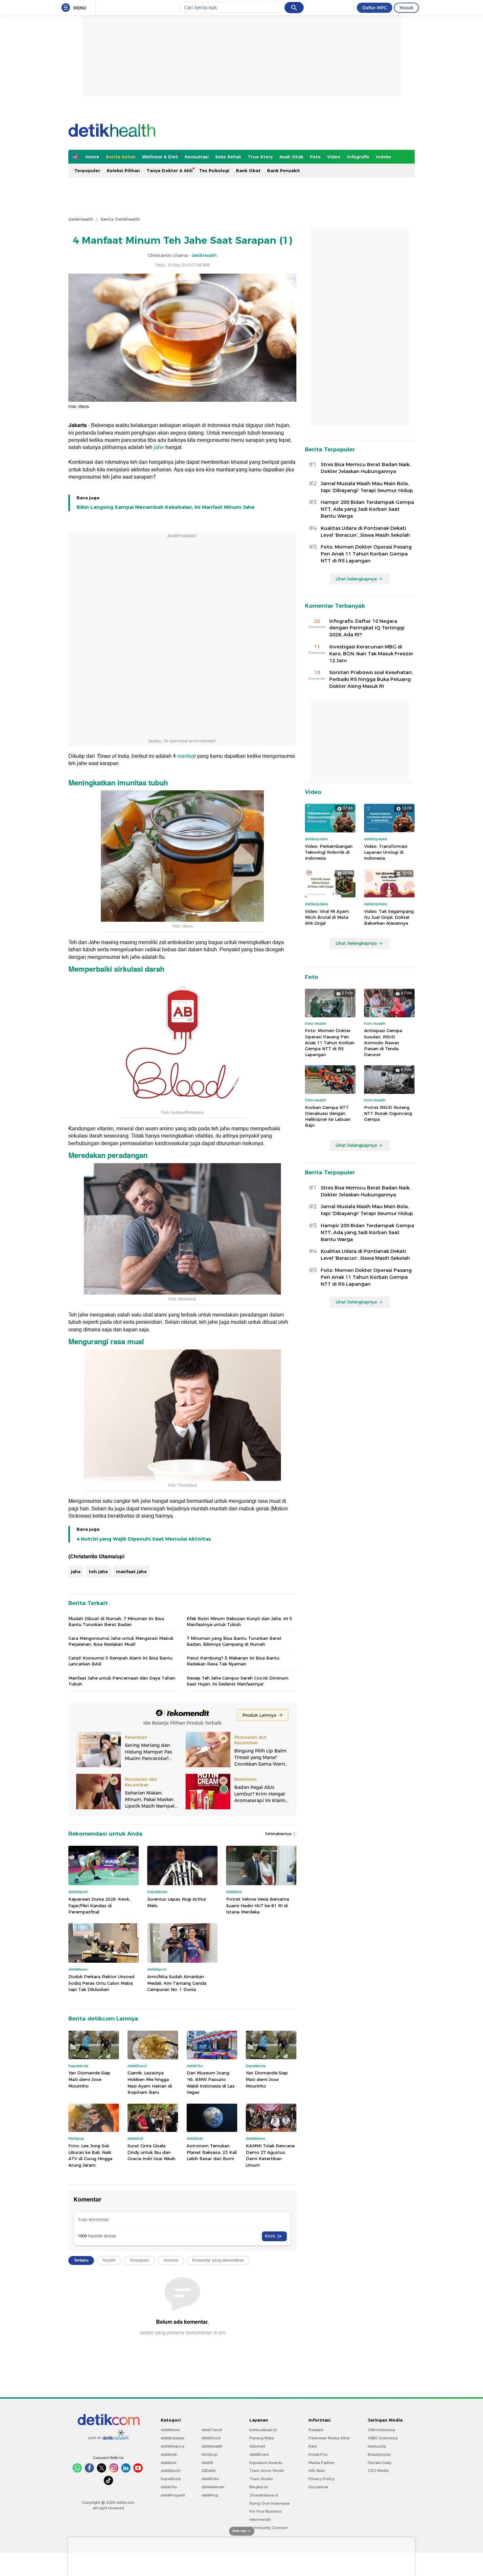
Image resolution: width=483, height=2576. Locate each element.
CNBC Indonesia (383, 2438)
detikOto (169, 2487)
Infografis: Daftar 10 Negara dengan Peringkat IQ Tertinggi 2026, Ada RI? (367, 628)
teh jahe (98, 1571)
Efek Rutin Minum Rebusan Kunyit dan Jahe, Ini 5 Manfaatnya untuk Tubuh (239, 1621)
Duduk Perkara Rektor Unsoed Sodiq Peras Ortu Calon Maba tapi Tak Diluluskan (101, 1983)
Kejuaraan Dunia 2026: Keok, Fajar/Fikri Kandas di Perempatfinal (99, 1905)
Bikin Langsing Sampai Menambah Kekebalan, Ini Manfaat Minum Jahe (166, 507)
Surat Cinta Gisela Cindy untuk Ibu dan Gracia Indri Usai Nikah (151, 2152)
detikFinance (172, 2446)
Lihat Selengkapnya (356, 579)
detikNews (170, 2430)
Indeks (383, 157)
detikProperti (173, 2495)
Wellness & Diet (160, 157)
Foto (315, 157)
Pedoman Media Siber (329, 2438)
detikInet (169, 2454)
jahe (159, 447)
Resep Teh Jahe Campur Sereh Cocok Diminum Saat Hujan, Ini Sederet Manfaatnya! (238, 1681)
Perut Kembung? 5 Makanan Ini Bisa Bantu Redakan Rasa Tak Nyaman (233, 1661)
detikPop (210, 2495)
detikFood (211, 2438)
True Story (260, 157)
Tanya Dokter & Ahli (170, 170)
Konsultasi (197, 157)
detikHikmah (213, 2487)
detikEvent (259, 2454)
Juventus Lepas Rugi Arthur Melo (177, 1902)
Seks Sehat (228, 157)
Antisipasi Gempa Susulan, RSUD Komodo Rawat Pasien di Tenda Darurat (383, 1042)
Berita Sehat (121, 157)
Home (92, 157)
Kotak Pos (318, 2454)
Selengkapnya (279, 1834)
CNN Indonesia (381, 2430)
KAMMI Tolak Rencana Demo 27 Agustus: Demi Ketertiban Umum (270, 2155)
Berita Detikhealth (120, 219)
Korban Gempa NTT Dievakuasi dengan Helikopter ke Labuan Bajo (328, 1116)
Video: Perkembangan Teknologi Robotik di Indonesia (329, 852)
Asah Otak (291, 157)
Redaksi (316, 2430)
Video (334, 157)
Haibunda (377, 2446)
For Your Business (266, 2511)
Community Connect (268, 2528)
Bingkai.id (259, 2487)
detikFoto (210, 2479)
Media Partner (322, 2463)
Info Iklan (317, 2471)
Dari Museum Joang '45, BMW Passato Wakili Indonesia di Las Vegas (211, 2082)
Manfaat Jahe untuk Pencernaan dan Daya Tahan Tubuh (122, 1681)
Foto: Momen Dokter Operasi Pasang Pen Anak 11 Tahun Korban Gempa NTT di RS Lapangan (366, 554)
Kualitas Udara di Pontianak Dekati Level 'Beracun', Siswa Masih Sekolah (365, 532)
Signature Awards (266, 2463)
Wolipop (209, 2454)
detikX (207, 2463)
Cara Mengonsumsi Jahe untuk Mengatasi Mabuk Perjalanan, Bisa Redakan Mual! (121, 1641)
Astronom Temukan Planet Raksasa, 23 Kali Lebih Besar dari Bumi (212, 2152)
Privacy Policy (322, 2479)
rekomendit (260, 2520)
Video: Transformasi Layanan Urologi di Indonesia (386, 852)
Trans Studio (261, 2479)
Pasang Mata (262, 2438)
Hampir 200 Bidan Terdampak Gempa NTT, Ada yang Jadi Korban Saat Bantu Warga (367, 509)
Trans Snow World (266, 2471)
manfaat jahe (131, 1571)
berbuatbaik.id (263, 2430)
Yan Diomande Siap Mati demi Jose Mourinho (89, 2079)
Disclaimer (318, 2487)
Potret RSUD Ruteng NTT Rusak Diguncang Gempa (388, 1113)
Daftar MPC (375, 8)
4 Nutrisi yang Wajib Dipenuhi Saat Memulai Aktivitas (144, 1539)
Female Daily (379, 2463)
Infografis (358, 157)
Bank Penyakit (284, 170)
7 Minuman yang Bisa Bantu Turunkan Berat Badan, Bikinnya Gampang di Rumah (234, 1641)
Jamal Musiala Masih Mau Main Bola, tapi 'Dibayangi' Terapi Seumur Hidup (367, 487)
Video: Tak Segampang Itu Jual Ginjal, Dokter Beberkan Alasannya (389, 917)
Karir (313, 2446)
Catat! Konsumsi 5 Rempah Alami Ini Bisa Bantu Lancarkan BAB (120, 1661)
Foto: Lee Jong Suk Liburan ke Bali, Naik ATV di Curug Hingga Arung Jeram (90, 2155)
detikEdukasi (172, 2438)
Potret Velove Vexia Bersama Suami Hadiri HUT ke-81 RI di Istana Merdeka (258, 1905)
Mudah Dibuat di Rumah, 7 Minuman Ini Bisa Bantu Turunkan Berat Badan (116, 1621)
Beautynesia (379, 2454)
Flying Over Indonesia (269, 2503)
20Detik (208, 2471)
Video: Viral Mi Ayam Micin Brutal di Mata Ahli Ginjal (327, 917)
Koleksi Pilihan (123, 170)
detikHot (169, 2463)
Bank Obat (248, 170)
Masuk (406, 8)
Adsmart (257, 2446)
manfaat (186, 756)
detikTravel (212, 2430)
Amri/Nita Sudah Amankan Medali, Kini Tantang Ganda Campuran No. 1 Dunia (177, 1983)
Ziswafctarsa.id (264, 2495)
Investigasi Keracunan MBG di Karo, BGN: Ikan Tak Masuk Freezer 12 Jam (371, 654)
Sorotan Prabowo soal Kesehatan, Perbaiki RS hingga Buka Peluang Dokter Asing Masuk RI (371, 679)
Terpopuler (87, 170)
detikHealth (81, 219)
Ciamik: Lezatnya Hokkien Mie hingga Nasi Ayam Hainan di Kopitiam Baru (150, 2082)
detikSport (170, 2471)
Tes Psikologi (214, 170)
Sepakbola (171, 2479)
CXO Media (378, 2471)
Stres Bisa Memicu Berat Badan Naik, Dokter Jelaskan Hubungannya (366, 468)
